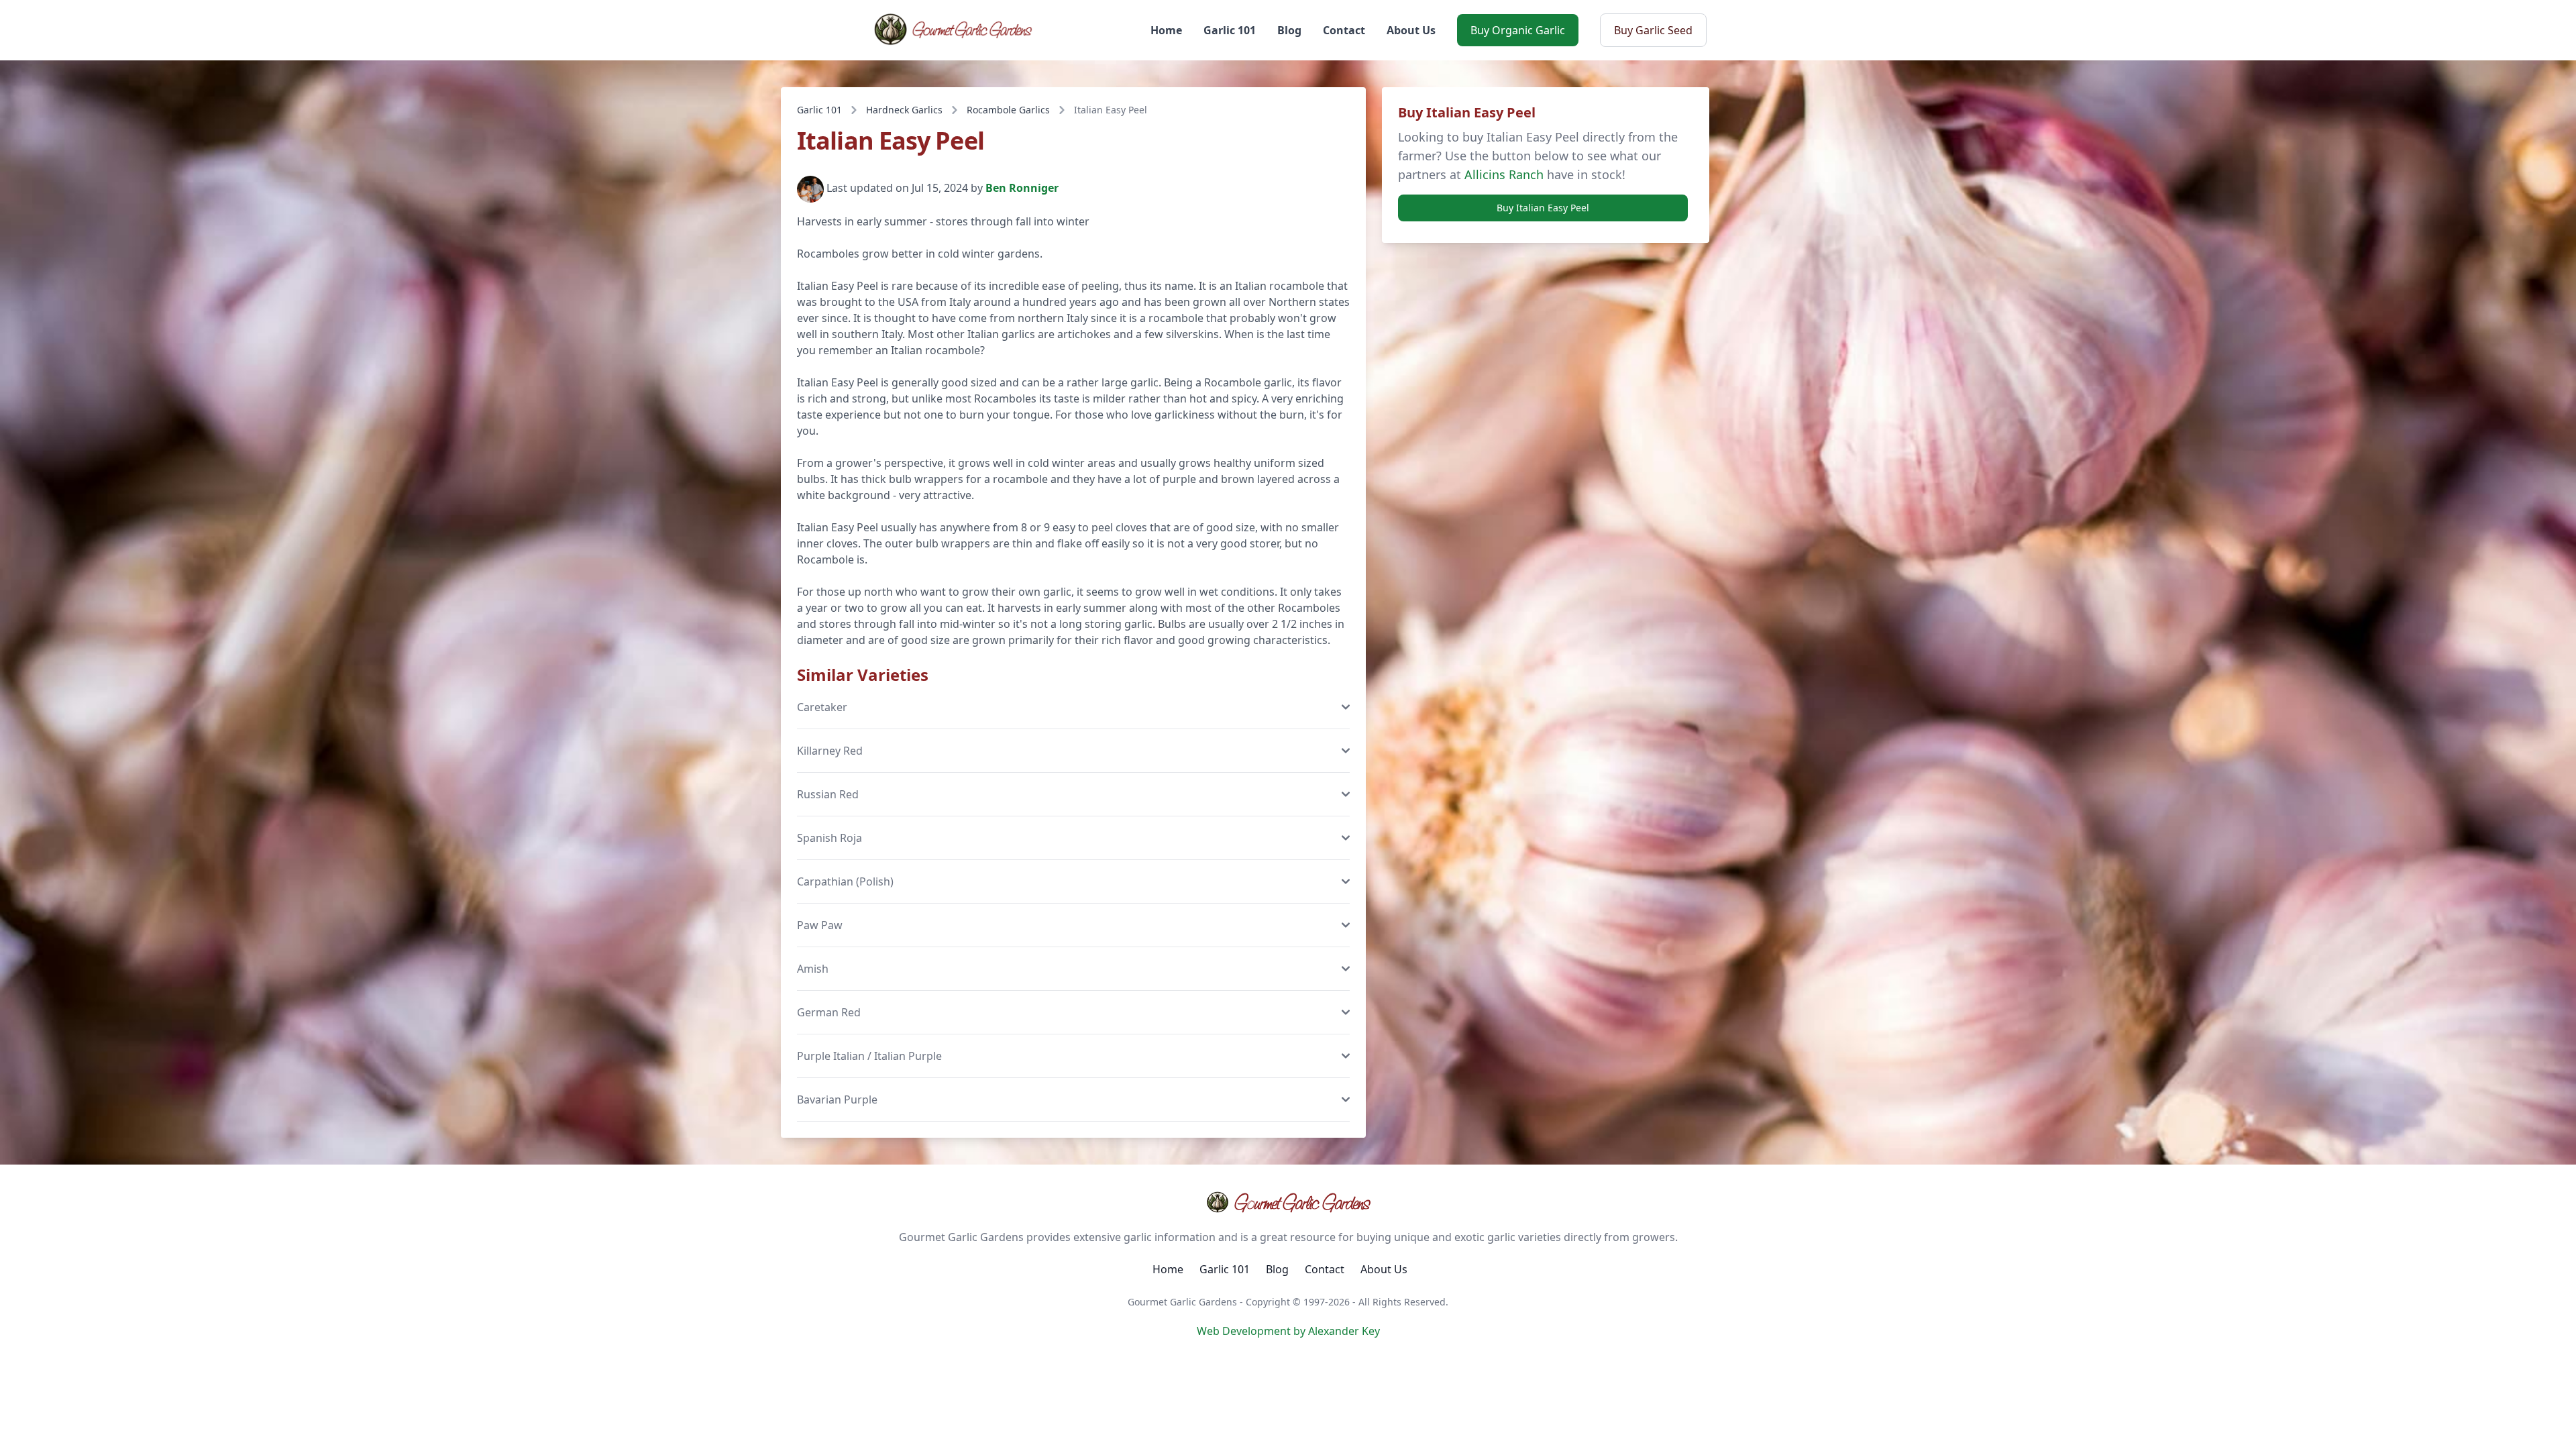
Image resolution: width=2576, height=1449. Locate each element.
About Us (1411, 30)
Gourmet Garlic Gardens (1302, 1202)
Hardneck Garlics (904, 110)
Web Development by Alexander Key (1288, 1331)
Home (1166, 30)
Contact (1344, 30)
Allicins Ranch (1504, 174)
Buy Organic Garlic (1518, 30)
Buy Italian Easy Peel (1543, 208)
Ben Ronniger (1022, 189)
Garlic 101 (1230, 30)
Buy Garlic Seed (1653, 30)
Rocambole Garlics (1008, 110)
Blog (1289, 30)
